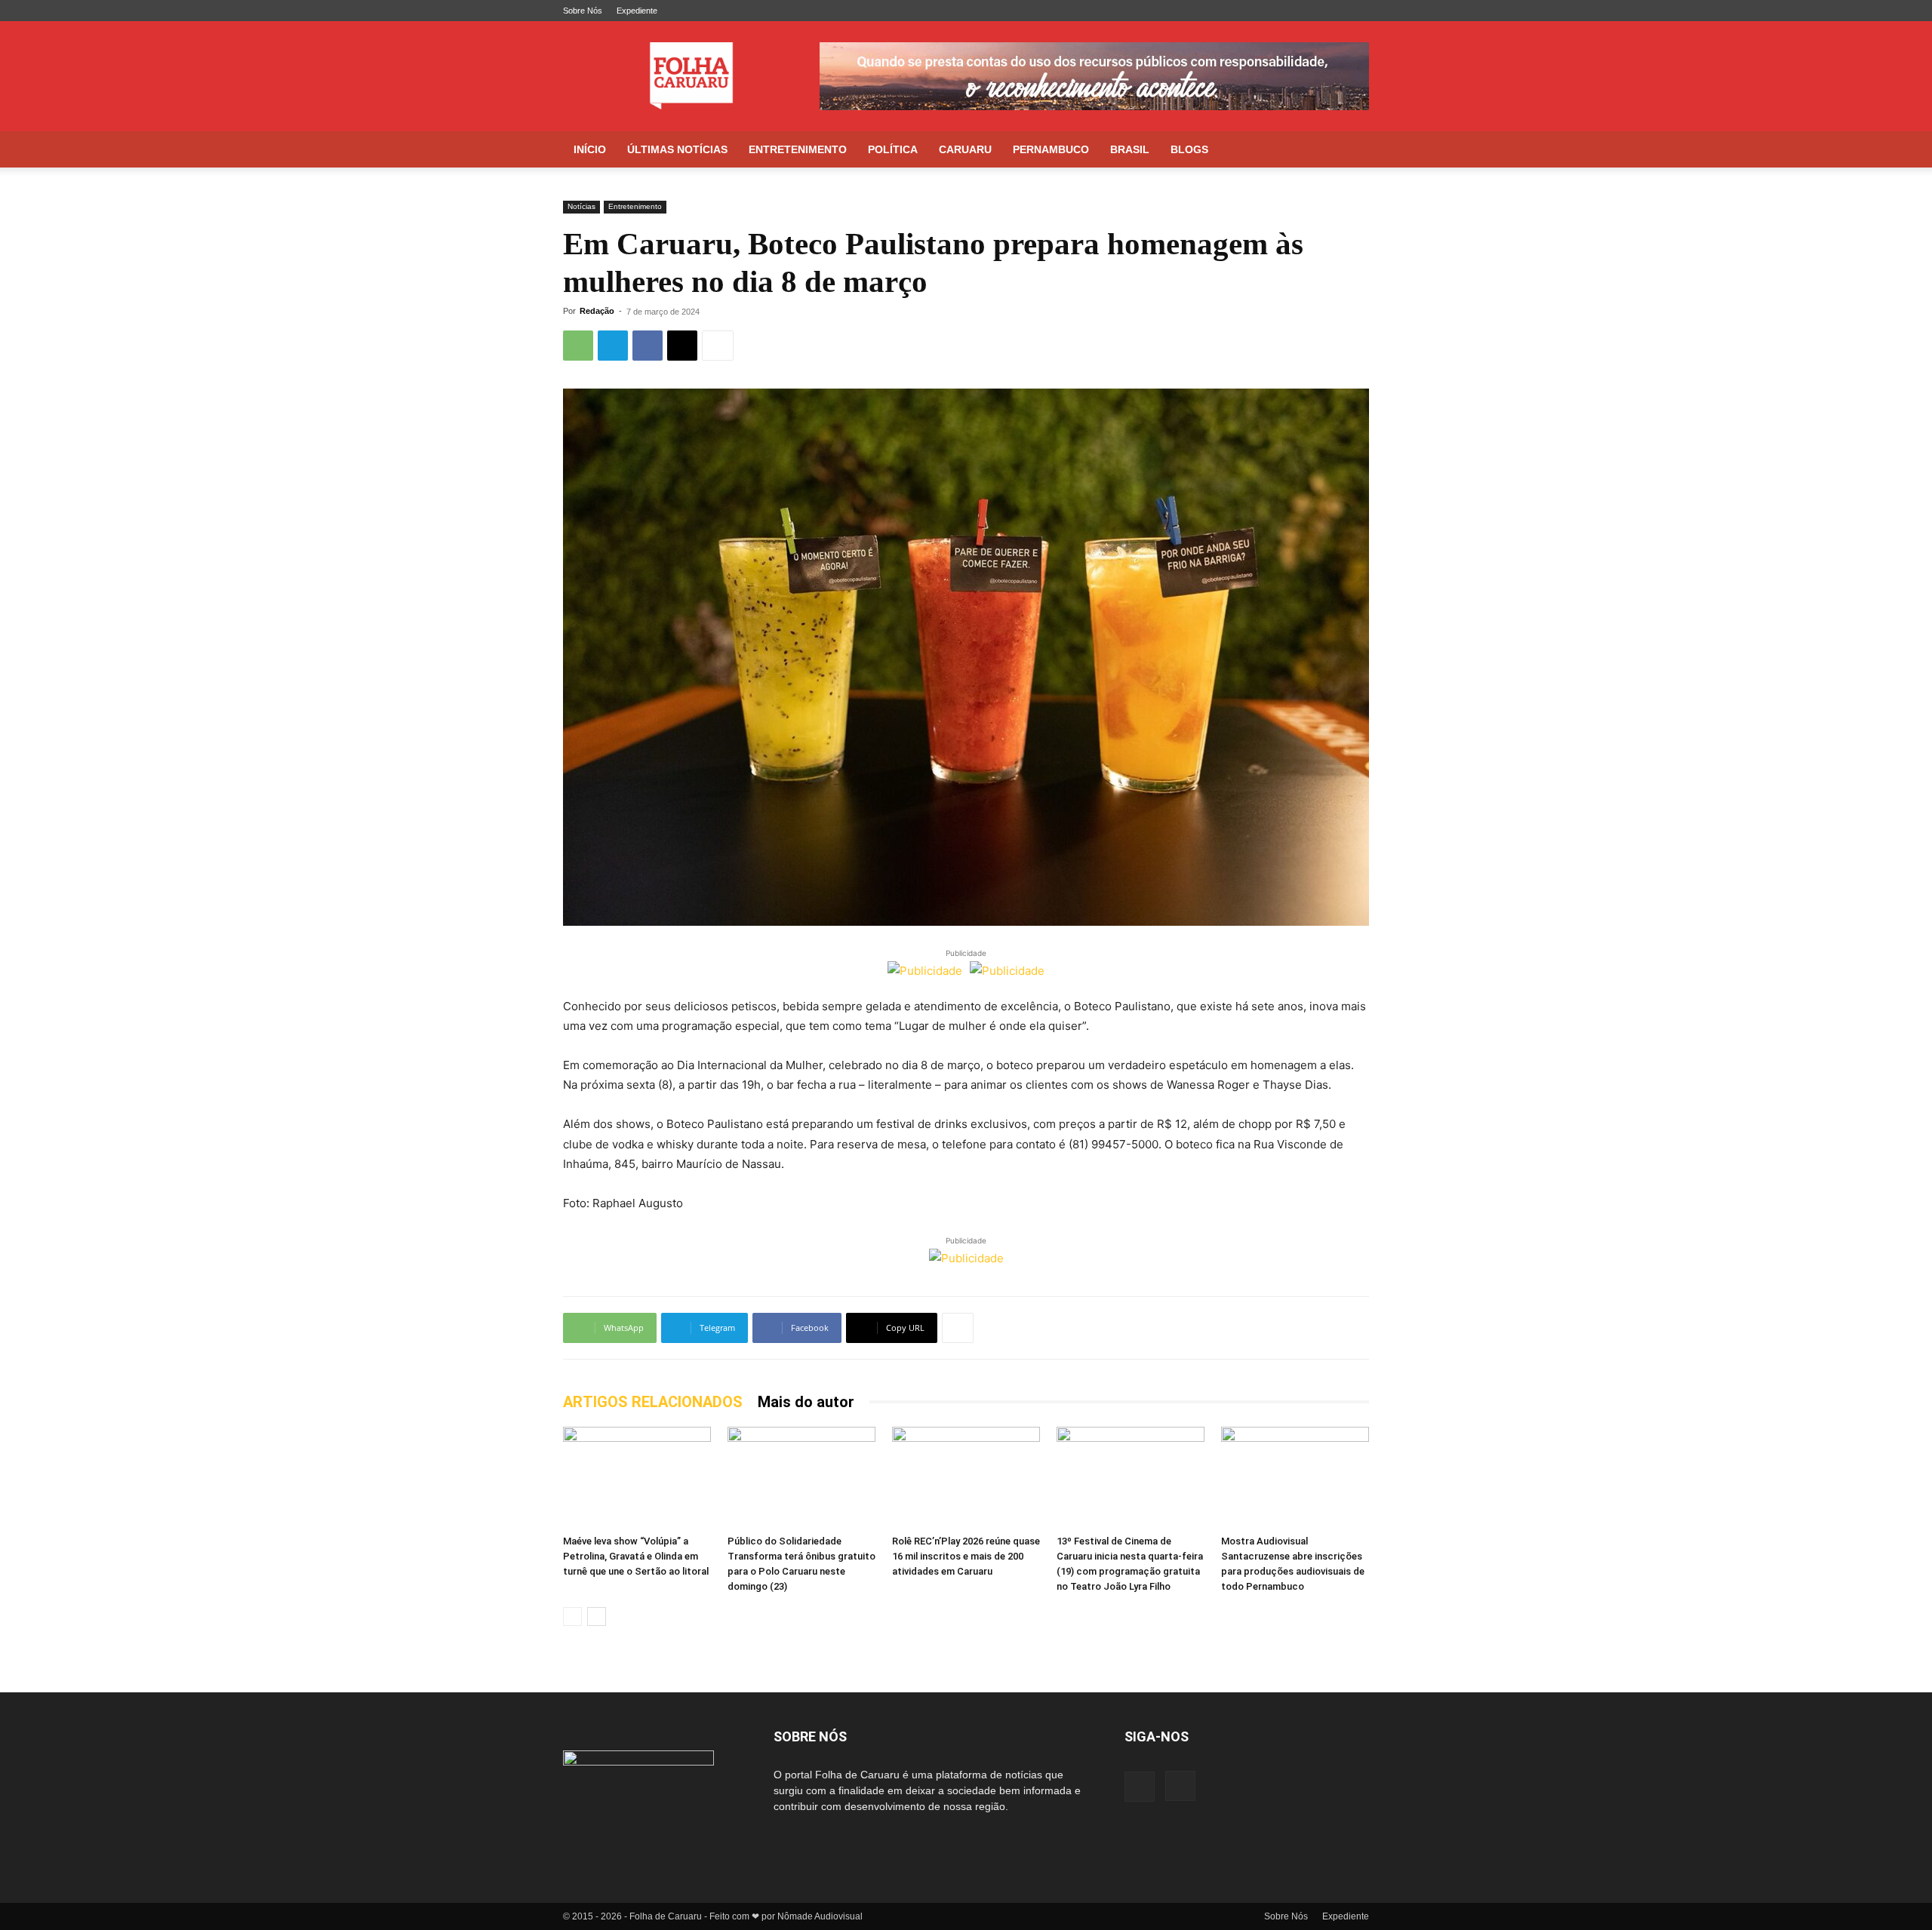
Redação (597, 311)
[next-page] (597, 1617)
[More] (718, 346)
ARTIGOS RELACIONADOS (653, 1402)
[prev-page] (572, 1617)
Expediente (637, 11)
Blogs (1189, 149)
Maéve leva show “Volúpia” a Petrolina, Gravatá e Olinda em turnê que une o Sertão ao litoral (636, 1556)
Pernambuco (1051, 149)
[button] (1351, 151)
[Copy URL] (682, 346)
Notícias (581, 206)
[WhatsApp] (578, 346)
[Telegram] (613, 346)
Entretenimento (798, 149)
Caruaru (965, 149)
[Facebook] (1333, 11)
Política (893, 149)
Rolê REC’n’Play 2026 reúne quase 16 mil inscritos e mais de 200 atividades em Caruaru (966, 1556)
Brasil (1130, 149)
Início (590, 149)
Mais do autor (806, 1402)
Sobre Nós (583, 11)
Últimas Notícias (677, 149)
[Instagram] (1358, 11)
